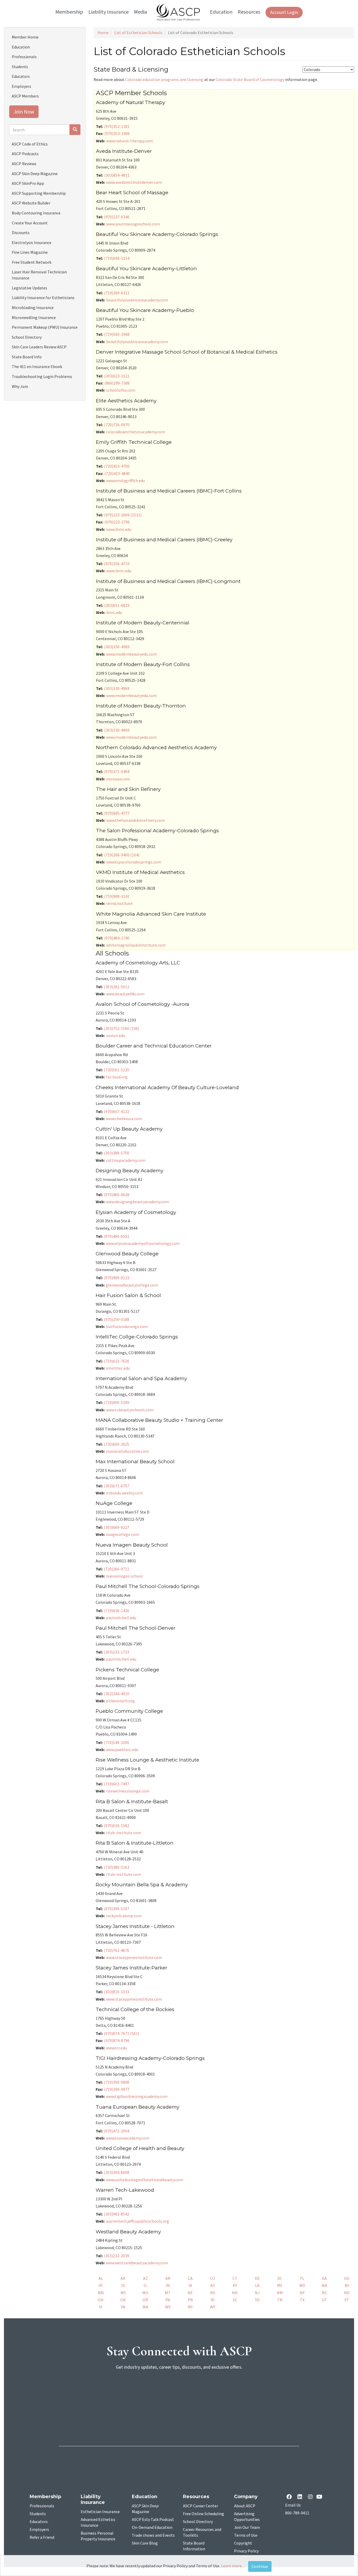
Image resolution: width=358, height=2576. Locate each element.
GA (324, 2278)
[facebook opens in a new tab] (290, 2497)
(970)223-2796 (117, 522)
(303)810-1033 (116, 1992)
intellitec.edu (118, 1368)
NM (280, 2293)
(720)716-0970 (117, 425)
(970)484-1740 (117, 938)
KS (213, 2285)
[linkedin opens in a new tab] (301, 2497)
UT (324, 2300)
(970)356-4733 (117, 564)
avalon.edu (115, 1035)
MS (123, 2293)
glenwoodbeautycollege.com (132, 1285)
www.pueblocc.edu (122, 1749)
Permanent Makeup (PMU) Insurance (45, 327)
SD (257, 2300)
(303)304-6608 (116, 2172)
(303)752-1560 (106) (121, 1028)
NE (190, 2293)
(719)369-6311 (117, 293)
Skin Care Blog (145, 2543)
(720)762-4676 (116, 1950)
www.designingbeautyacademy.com (137, 1202)
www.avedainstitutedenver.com (134, 182)
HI (101, 2285)
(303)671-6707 (116, 1486)
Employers (21, 86)
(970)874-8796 (117, 2040)
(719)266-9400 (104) (122, 855)
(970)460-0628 (116, 1195)
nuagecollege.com (122, 1534)
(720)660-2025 (116, 1444)
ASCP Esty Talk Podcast (153, 2520)
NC (324, 2293)
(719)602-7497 (116, 1784)
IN (168, 2285)
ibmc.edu (114, 612)
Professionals (24, 57)
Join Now (24, 112)
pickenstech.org (120, 1701)
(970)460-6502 (116, 1236)
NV (213, 2293)
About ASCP (245, 2506)
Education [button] (221, 12)
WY (213, 2307)
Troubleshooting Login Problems (42, 376)
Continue (260, 2566)
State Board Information (194, 2546)
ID (123, 2285)
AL (101, 2278)
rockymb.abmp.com (124, 1916)
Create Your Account (30, 223)
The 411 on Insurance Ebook (37, 366)
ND (347, 2293)
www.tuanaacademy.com (128, 2138)
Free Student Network (32, 262)
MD (302, 2285)
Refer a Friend (42, 2537)
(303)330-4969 (117, 647)
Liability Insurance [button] (109, 12)
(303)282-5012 (116, 987)
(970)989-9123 (116, 1278)
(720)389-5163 (116, 1867)
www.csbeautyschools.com (130, 1410)
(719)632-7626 (116, 1361)
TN (280, 2300)
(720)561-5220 (116, 1070)
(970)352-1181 (117, 126)
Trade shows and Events (153, 2535)
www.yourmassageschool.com (133, 224)
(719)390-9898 (116, 2082)
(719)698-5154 (117, 258)
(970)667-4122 (116, 1111)
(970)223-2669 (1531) (123, 515)
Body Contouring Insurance (36, 213)
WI (190, 2307)
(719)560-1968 (117, 334)
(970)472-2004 (116, 2131)
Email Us (293, 2505)
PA (168, 2300)
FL (302, 2278)
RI (213, 2300)
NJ (257, 2293)
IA (190, 2285)
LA (257, 2285)
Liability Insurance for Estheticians (43, 298)
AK (123, 2278)
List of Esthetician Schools (138, 33)
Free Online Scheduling (204, 2514)
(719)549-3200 (116, 1742)
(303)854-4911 (117, 175)
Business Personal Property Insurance (98, 2536)
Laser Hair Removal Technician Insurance (39, 275)
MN (101, 2293)
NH (235, 2293)
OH (101, 2300)
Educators (21, 76)
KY (235, 2285)
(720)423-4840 (117, 473)
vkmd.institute (119, 903)
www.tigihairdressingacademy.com (137, 2096)
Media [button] (140, 12)
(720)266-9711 (116, 1569)
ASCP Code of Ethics (30, 144)
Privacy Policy (246, 2551)
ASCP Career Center (200, 2506)
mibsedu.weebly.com (124, 1493)
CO (213, 2278)
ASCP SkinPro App (28, 183)
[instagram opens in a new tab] (310, 2497)
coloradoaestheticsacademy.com (136, 432)
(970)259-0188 (116, 1319)
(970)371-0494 (117, 771)
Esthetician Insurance (100, 2512)
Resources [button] (249, 12)
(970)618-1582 (116, 1826)
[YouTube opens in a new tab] (320, 2497)
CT (235, 2278)
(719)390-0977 (117, 2089)
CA (190, 2278)
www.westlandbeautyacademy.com (137, 2263)
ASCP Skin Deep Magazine (35, 174)
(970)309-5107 (116, 1909)
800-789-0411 (297, 2513)
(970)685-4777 (117, 813)
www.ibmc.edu (119, 529)
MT (168, 2293)
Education (21, 47)
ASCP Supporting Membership (39, 193)
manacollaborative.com (127, 1451)
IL (145, 2285)
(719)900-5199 (116, 1402)
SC (235, 2300)
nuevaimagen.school (124, 1576)
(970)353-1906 (117, 133)
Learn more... (232, 2566)
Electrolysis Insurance (32, 242)
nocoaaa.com (118, 779)
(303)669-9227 (116, 1527)
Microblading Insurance (33, 307)
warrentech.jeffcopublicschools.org (137, 2221)
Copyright (243, 2543)
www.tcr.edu (116, 2048)
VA (123, 2307)
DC (280, 2278)
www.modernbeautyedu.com (131, 654)
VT (347, 2300)
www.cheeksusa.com (124, 1119)
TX (302, 2300)
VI (101, 2307)
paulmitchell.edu (121, 1618)
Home (103, 33)
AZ (145, 2278)
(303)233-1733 (116, 1652)
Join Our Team (247, 2528)
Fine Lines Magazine (30, 252)
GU (347, 2278)
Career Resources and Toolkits (202, 2532)
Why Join (20, 386)
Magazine (145, 2509)
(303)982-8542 (116, 2214)
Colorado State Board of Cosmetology (250, 79)
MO (145, 2293)
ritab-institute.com (123, 1833)
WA (145, 2307)
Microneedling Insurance (34, 317)
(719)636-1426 (116, 1611)
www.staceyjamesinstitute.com (134, 1957)
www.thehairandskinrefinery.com (135, 820)
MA (324, 2285)
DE (257, 2278)
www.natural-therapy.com (129, 141)
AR (168, 2278)
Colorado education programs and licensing (164, 79)
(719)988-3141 (117, 896)
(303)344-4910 (116, 1694)
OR (145, 2300)
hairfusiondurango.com (127, 1326)
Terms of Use (246, 2535)
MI (347, 2285)
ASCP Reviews (24, 164)
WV (168, 2307)
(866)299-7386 (117, 383)
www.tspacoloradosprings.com (134, 862)
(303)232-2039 (116, 2256)
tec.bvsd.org (117, 1077)
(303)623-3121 (117, 376)
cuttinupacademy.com (126, 1160)
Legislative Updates (29, 288)
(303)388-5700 (116, 1153)
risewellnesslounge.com (128, 1791)
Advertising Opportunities (247, 2517)
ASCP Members (25, 96)
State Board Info (27, 357)
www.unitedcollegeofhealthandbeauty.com (145, 2180)
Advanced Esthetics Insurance (98, 2523)
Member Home (25, 37)
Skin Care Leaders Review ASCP (39, 347)
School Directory (27, 337)
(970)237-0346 (117, 217)
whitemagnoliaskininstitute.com (136, 945)
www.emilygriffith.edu (126, 480)
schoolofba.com (121, 390)
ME (280, 2285)
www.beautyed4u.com (125, 994)
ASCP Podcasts (25, 154)
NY (302, 2293)
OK (123, 2300)
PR (190, 2300)
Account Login (284, 12)
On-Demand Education (152, 2528)
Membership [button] (69, 12)
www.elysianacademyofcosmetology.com (143, 1243)
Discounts (21, 233)
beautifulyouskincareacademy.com (137, 300)
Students (20, 67)
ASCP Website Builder (31, 203)
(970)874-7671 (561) (121, 2033)
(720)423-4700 (117, 466)
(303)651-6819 (117, 605)
